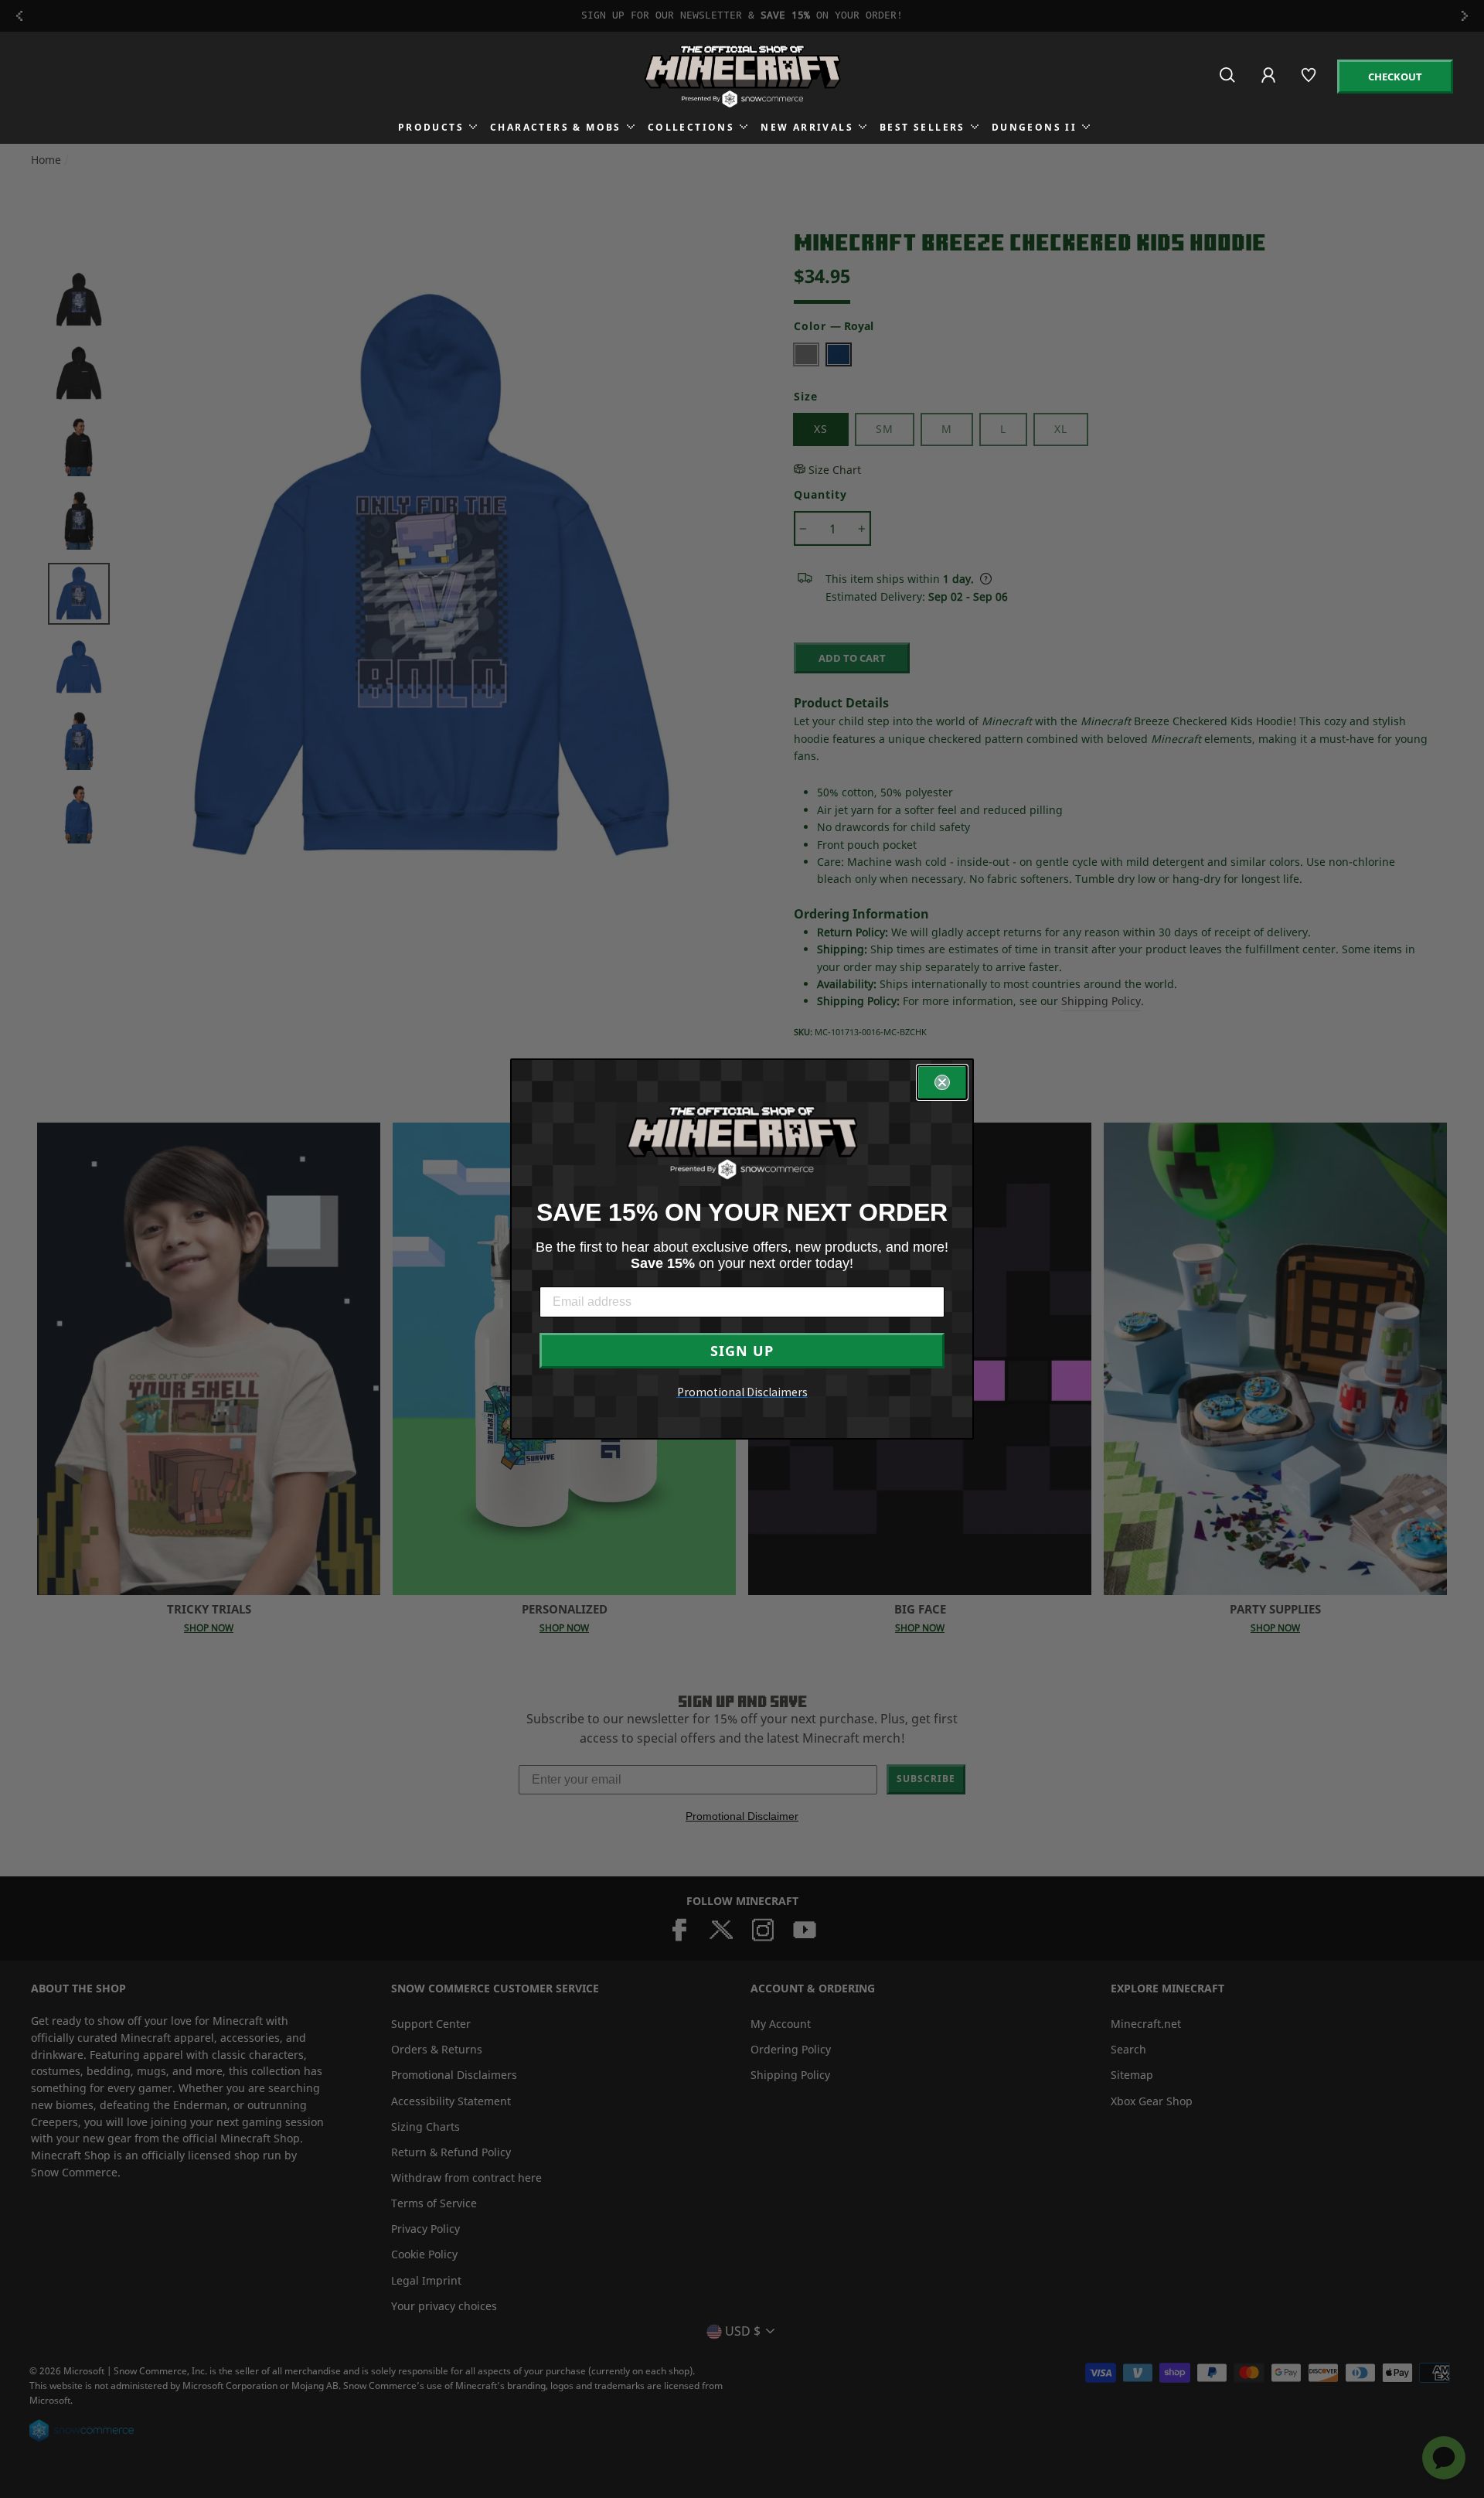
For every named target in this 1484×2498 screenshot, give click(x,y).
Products (431, 127)
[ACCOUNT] (1270, 85)
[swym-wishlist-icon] (1310, 82)
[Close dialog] (942, 1082)
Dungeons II (1034, 127)
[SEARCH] (1229, 82)
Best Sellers (922, 127)
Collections (691, 127)
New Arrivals (807, 127)
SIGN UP (742, 1351)
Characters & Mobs (556, 127)
